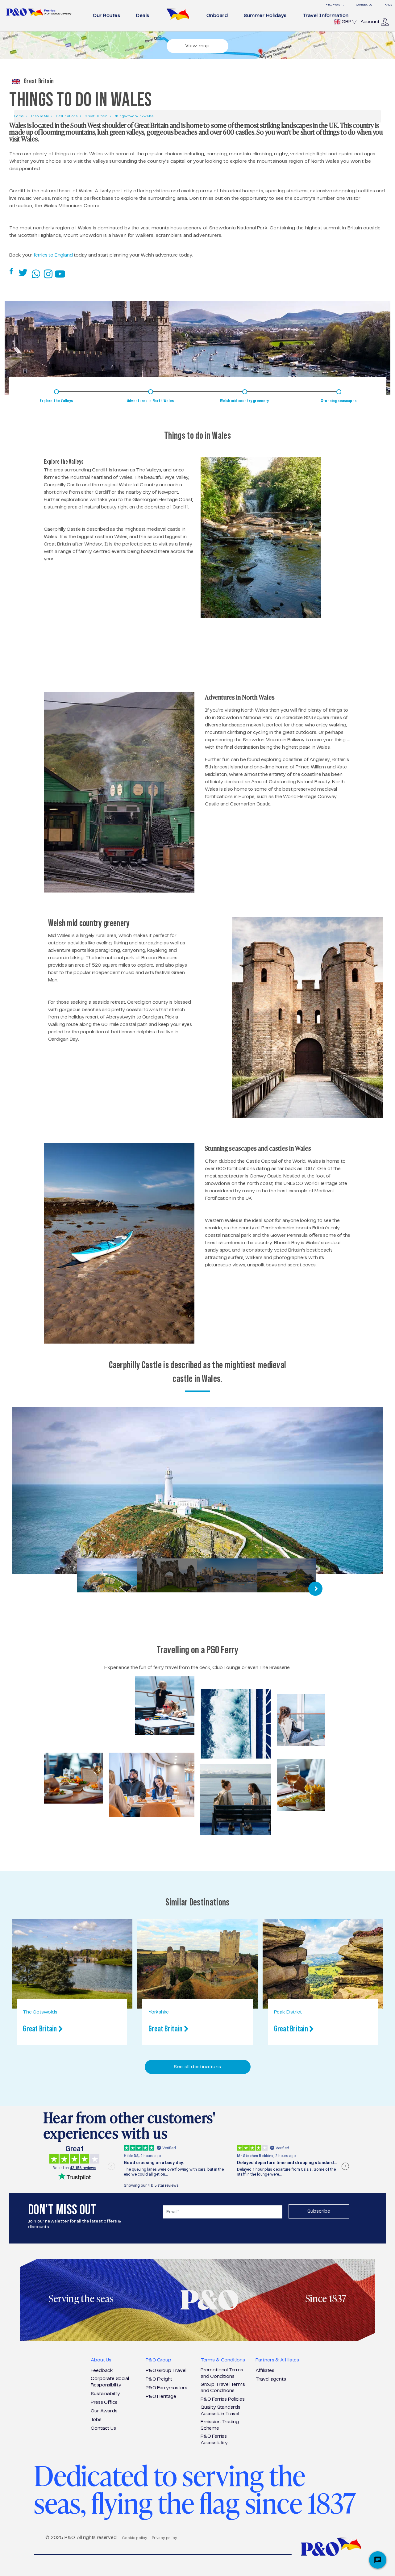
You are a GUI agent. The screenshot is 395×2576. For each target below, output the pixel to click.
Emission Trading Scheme (220, 2425)
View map (197, 46)
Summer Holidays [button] (265, 16)
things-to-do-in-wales (134, 116)
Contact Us (364, 5)
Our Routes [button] (106, 16)
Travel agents (271, 2379)
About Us (101, 2360)
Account (370, 22)
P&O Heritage (161, 2396)
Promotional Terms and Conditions (222, 2373)
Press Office (104, 2402)
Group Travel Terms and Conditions (223, 2388)
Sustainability (105, 2394)
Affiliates (265, 2371)
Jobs (96, 2420)
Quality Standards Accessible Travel (220, 2411)
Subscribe (319, 2211)
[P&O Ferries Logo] (39, 12)
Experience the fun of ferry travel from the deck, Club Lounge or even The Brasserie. (197, 1668)
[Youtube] (61, 273)
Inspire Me (40, 116)
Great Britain (96, 116)
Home (19, 116)
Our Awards (104, 2411)
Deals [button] (143, 16)
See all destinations (197, 2067)
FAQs (388, 5)
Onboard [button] (217, 16)
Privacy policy (164, 2538)
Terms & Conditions (223, 2360)
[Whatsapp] (37, 273)
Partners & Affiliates (277, 2360)
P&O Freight (335, 5)
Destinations (67, 116)
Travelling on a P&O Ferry (197, 1650)
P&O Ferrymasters (166, 2388)
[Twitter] (23, 273)
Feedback (102, 2371)
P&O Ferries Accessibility (214, 2440)
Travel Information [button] (326, 16)
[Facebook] (12, 272)
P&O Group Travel (166, 2371)
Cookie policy (135, 2538)
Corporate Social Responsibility (110, 2382)
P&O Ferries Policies (222, 2399)
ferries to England (53, 255)
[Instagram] (49, 273)
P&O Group (158, 2360)
